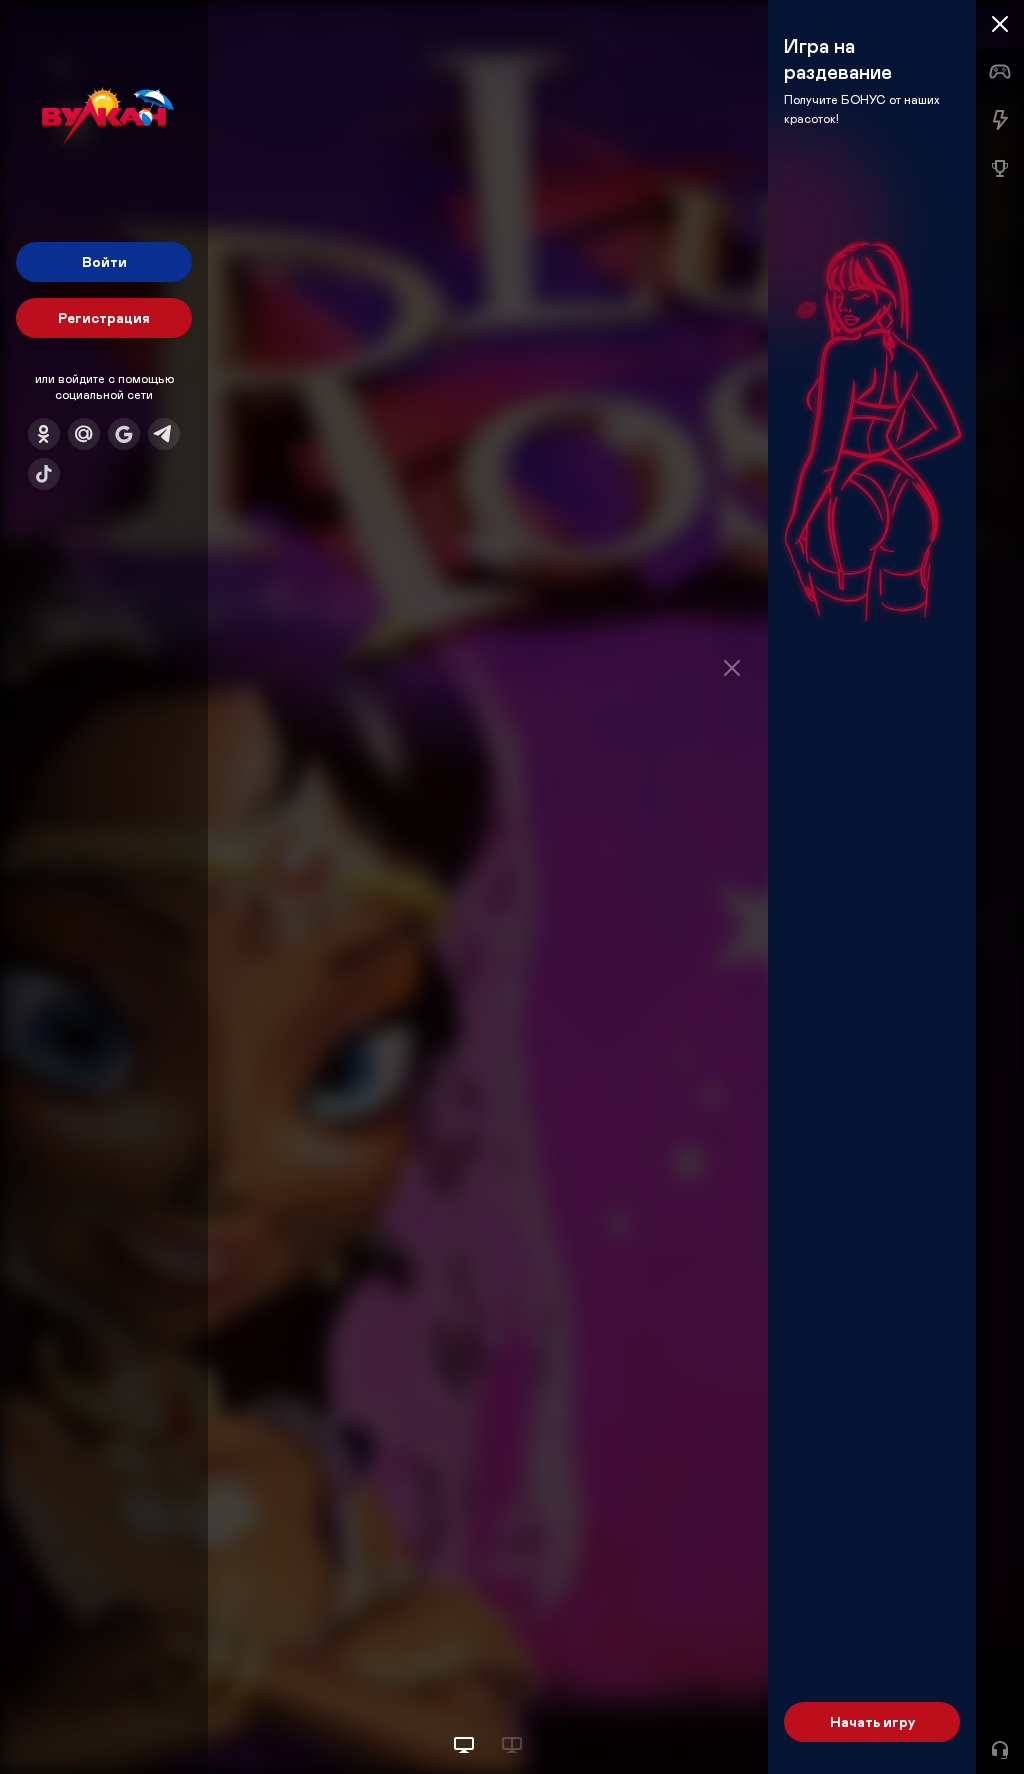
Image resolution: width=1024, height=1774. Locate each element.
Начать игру (872, 1721)
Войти (104, 261)
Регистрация (104, 317)
